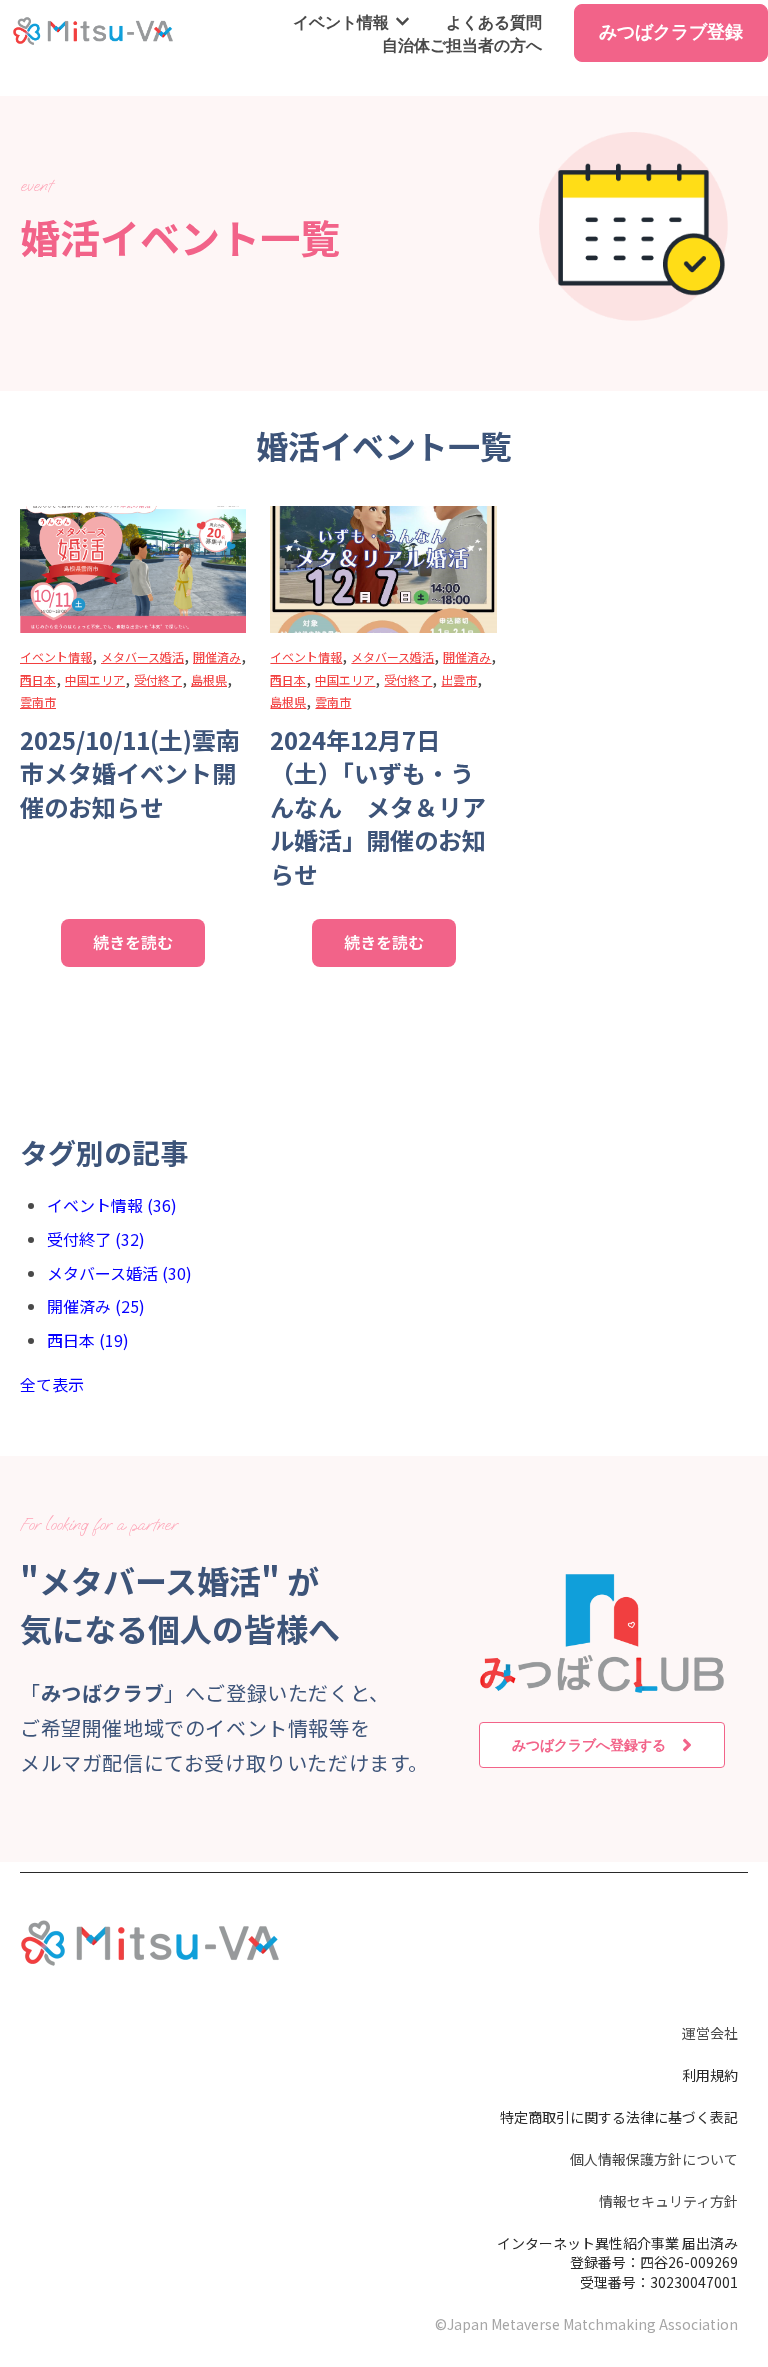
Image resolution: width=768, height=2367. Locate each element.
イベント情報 (341, 22)
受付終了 (158, 679)
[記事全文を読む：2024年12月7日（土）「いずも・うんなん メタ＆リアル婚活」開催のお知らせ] (383, 569)
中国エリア (95, 679)
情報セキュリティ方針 (668, 2201)
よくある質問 (494, 22)
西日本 (38, 679)
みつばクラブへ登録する (589, 1744)
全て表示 (52, 1384)
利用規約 (710, 2075)
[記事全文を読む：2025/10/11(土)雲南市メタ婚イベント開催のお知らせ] (133, 569)
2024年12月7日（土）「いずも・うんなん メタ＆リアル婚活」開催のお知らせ (378, 806)
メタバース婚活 (142, 656)
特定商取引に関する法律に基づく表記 (619, 2117)
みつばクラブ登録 (671, 31)
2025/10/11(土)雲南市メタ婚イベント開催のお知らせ (130, 773)
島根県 (209, 679)
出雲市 (459, 679)
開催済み (217, 656)
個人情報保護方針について (654, 2159)
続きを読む (133, 942)
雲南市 (38, 701)
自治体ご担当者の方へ (462, 45)
